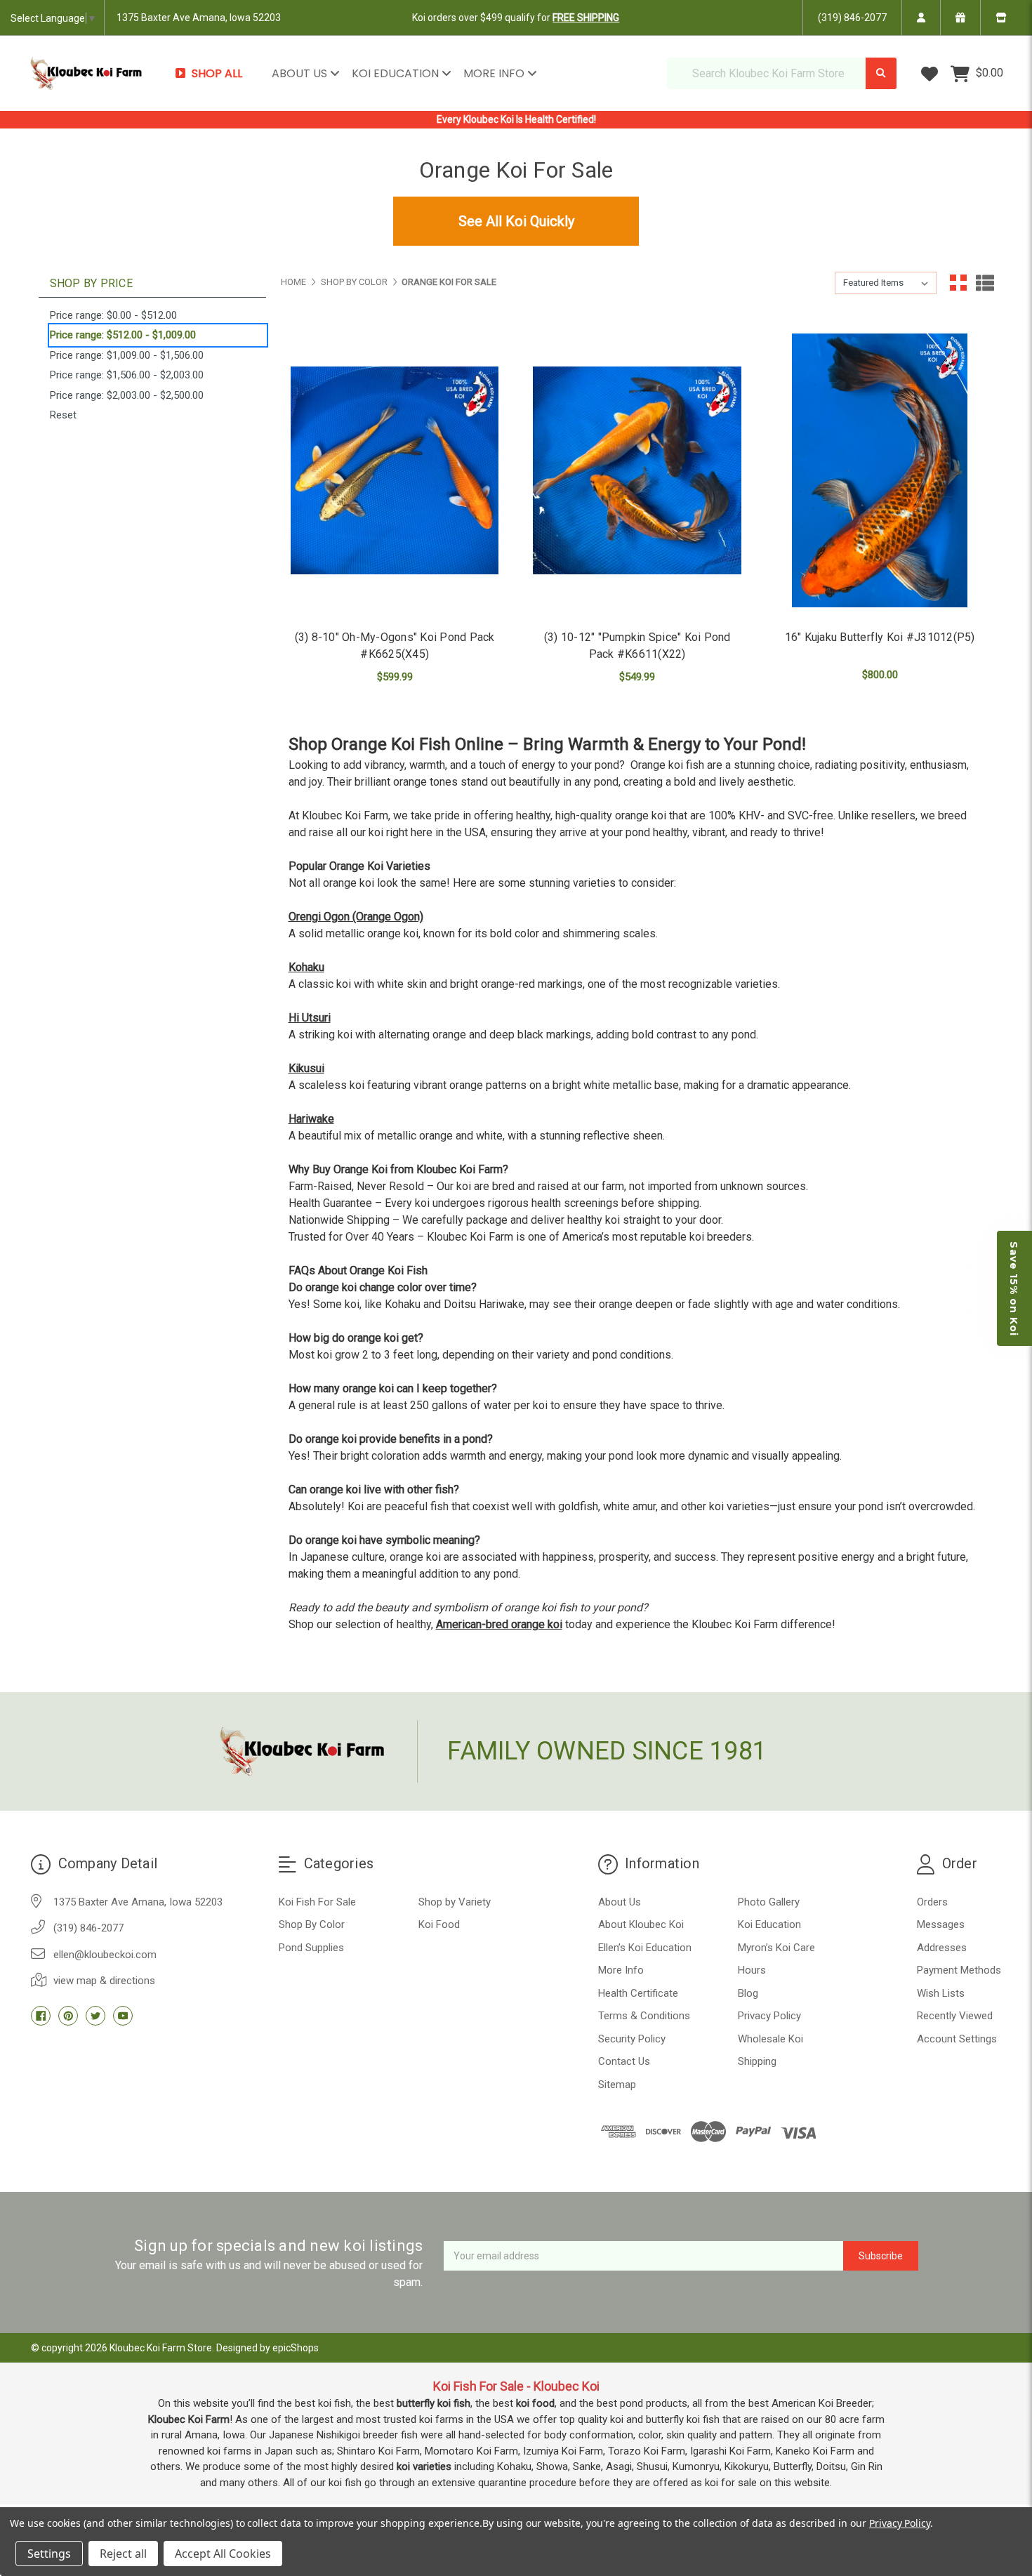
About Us (301, 73)
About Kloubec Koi (641, 1924)
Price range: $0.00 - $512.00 (113, 315)
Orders (932, 1902)
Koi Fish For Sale (317, 1902)
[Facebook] (41, 2016)
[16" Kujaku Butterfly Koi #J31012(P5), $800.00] (880, 471)
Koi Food (439, 1924)
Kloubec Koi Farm (189, 2419)
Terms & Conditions (644, 2016)
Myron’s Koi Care (776, 1948)
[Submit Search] (881, 73)
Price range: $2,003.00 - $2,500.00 (127, 395)
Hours (752, 1970)
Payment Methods (959, 1970)
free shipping (586, 18)
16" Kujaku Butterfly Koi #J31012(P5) (880, 637)
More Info (495, 73)
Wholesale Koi (770, 2039)
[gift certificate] (960, 18)
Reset (63, 415)
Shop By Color (312, 1924)
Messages (941, 1924)
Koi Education (397, 73)
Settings (49, 2554)
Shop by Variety (455, 1902)
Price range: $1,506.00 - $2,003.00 (127, 375)
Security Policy (632, 2039)
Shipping (757, 2061)
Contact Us (624, 2061)
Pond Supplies (311, 1948)
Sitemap (617, 2085)
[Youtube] (123, 2016)
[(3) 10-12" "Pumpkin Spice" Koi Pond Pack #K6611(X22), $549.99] (637, 471)
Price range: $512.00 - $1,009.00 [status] (123, 335)
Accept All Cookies (223, 2554)
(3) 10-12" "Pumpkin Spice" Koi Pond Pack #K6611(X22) (637, 646)
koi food (535, 2403)
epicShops (296, 2348)
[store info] (1001, 18)
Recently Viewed (955, 2016)
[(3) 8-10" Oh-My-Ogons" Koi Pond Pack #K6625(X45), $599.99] (395, 471)
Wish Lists (941, 1993)
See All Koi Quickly (516, 221)
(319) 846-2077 (852, 18)
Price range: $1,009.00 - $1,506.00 (127, 355)
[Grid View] (958, 283)
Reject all (123, 2554)
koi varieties (424, 2466)
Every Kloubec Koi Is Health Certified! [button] (516, 119)
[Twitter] (95, 2016)
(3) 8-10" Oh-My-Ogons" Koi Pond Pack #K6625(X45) (395, 646)
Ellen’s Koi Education (645, 1948)
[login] (921, 18)
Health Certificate (638, 1993)
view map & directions (104, 1981)
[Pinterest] (68, 2016)
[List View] (985, 283)
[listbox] (886, 283)
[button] (1014, 1288)
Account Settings (957, 2039)
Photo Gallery (769, 1902)
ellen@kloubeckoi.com (105, 1955)
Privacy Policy (769, 2016)
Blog (748, 1993)
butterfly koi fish (434, 2403)
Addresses (942, 1948)
